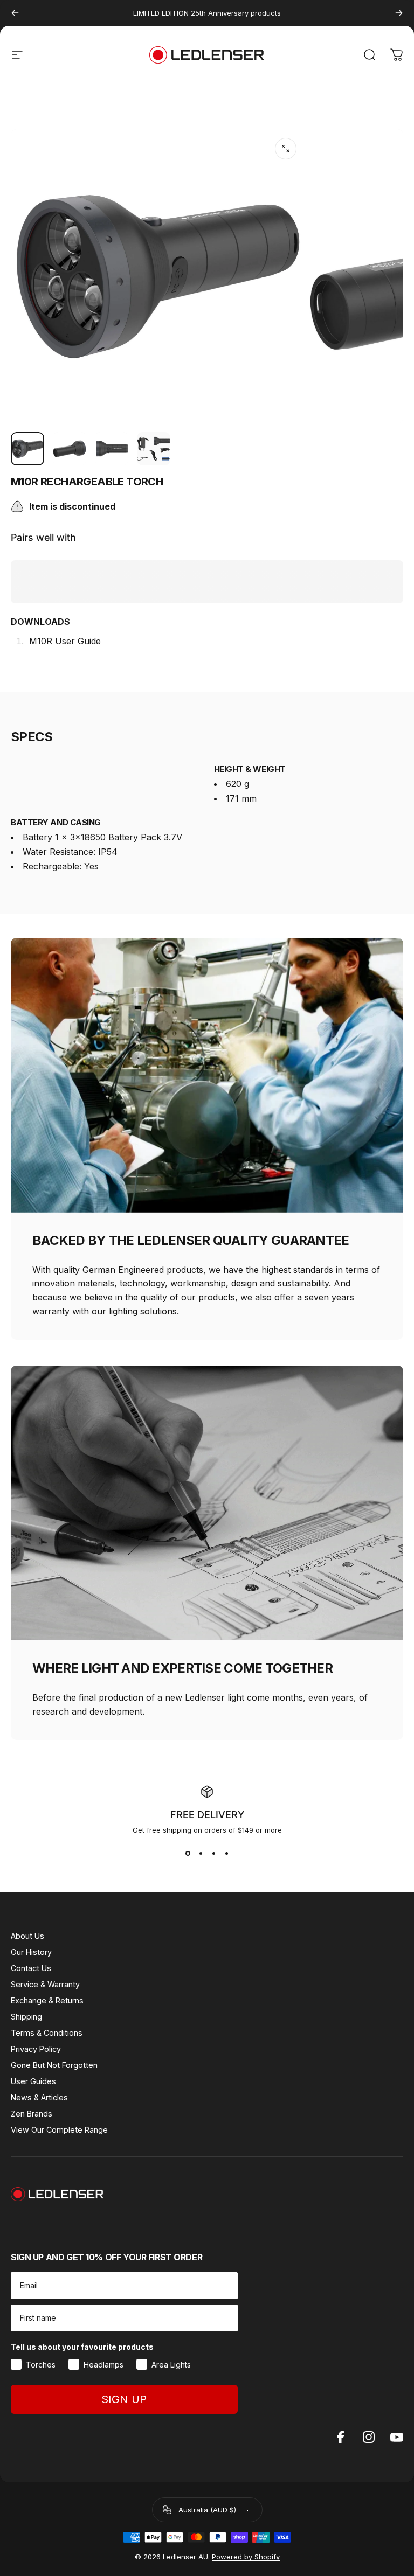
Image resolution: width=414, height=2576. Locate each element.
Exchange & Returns (47, 2000)
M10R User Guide (65, 641)
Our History (31, 1952)
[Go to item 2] (70, 449)
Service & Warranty (45, 1984)
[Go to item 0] (27, 449)
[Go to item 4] (154, 449)
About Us (27, 1936)
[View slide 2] (201, 1854)
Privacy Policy (36, 2049)
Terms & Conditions (47, 2033)
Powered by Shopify (246, 2557)
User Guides (33, 2081)
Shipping (26, 2017)
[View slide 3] (213, 1854)
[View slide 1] (188, 1854)
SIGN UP (124, 2399)
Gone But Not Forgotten (54, 2065)
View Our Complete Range (59, 2130)
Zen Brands (32, 2114)
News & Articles (39, 2097)
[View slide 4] (226, 1854)
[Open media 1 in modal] (286, 149)
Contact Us (31, 1968)
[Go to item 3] (112, 449)
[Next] (399, 13)
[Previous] (15, 13)
